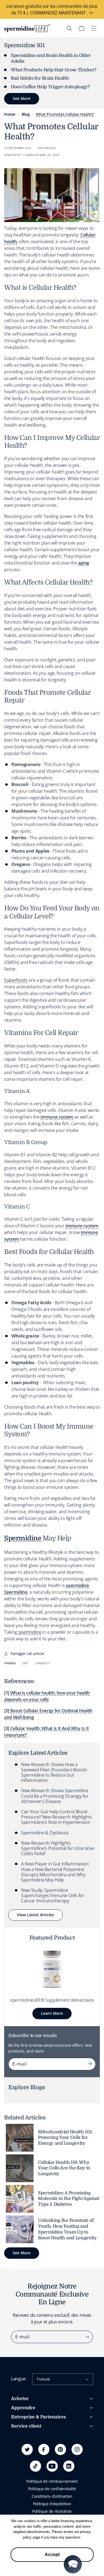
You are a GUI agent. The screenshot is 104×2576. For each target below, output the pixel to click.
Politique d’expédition (52, 2504)
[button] (69, 28)
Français (43, 2379)
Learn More (52, 2013)
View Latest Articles (35, 1915)
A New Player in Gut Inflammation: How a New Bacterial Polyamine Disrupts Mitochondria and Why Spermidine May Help (55, 1872)
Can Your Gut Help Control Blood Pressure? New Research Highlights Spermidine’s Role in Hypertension (56, 1817)
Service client (26, 2426)
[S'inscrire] (90, 2064)
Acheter (20, 2399)
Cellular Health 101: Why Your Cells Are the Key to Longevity (64, 2168)
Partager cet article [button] (27, 1654)
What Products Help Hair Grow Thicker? (54, 70)
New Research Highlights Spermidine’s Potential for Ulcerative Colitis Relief (58, 1848)
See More (22, 2253)
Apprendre (23, 2408)
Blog (26, 114)
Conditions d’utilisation (52, 2496)
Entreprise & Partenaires (38, 2417)
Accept (52, 2554)
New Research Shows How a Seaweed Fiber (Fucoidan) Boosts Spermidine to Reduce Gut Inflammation (54, 1772)
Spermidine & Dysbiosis (45, 1833)
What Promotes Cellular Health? (65, 114)
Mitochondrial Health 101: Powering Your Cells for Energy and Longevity (65, 2138)
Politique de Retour (28, 2460)
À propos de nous (27, 2436)
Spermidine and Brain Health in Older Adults (51, 58)
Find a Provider (24, 2475)
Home (10, 114)
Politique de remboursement (52, 2481)
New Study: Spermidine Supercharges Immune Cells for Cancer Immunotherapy (53, 1895)
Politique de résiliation (52, 2511)
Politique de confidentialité (52, 2489)
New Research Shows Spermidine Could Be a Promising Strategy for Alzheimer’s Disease (55, 1796)
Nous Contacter (25, 2468)
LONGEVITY (42, 1663)
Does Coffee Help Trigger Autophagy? (50, 87)
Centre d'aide (23, 2445)
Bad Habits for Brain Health (40, 78)
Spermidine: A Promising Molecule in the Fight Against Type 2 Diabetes (69, 2199)
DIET (25, 1663)
